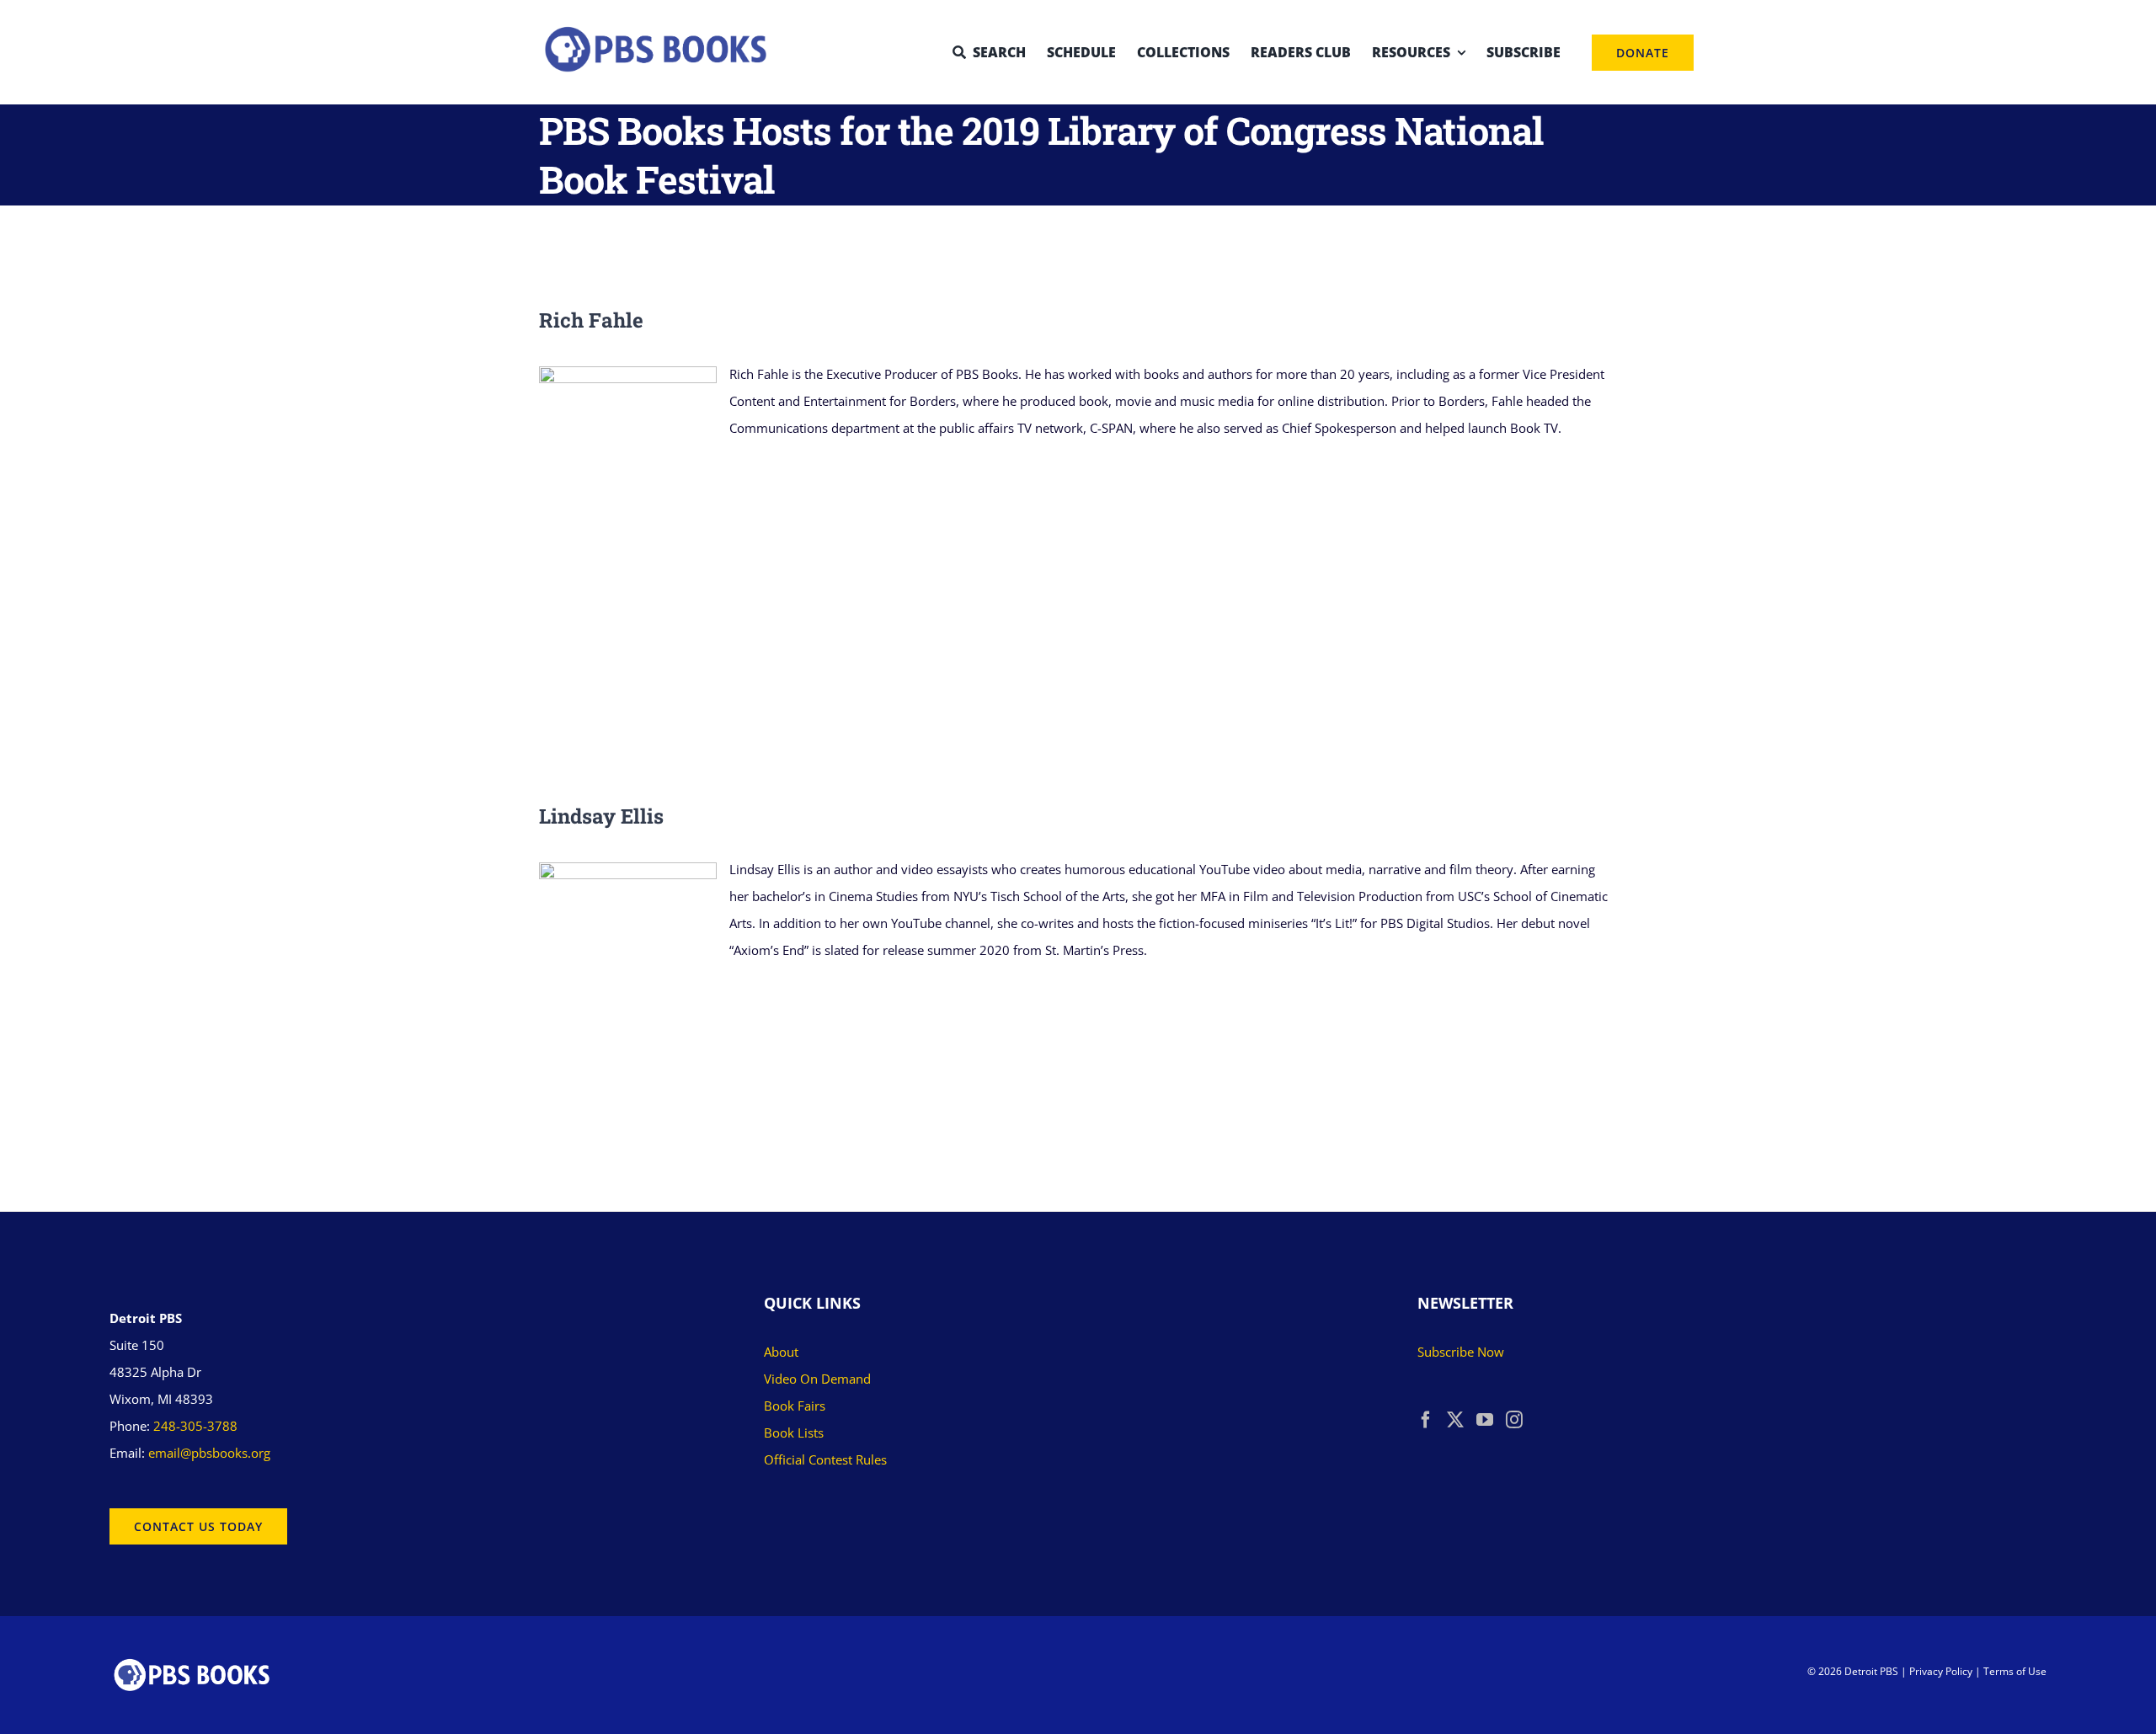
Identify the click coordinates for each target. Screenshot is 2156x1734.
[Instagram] (1514, 1420)
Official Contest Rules (825, 1459)
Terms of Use (2015, 1671)
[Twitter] (1455, 1420)
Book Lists (794, 1433)
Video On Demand (817, 1379)
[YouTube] (1485, 1420)
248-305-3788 (195, 1426)
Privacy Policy (1941, 1671)
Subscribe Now (1461, 1352)
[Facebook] (1426, 1420)
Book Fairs (795, 1406)
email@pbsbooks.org (209, 1453)
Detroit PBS (1871, 1671)
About (781, 1352)
